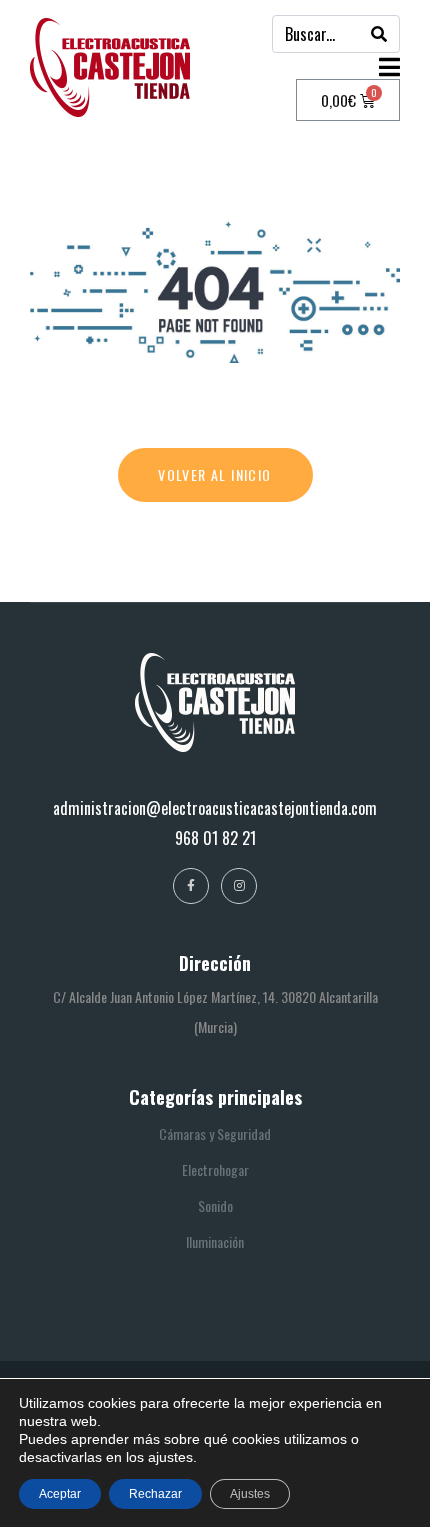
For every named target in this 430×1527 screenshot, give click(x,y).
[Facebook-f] (191, 886)
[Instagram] (239, 886)
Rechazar (155, 1494)
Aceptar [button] (60, 1494)
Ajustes (250, 1494)
